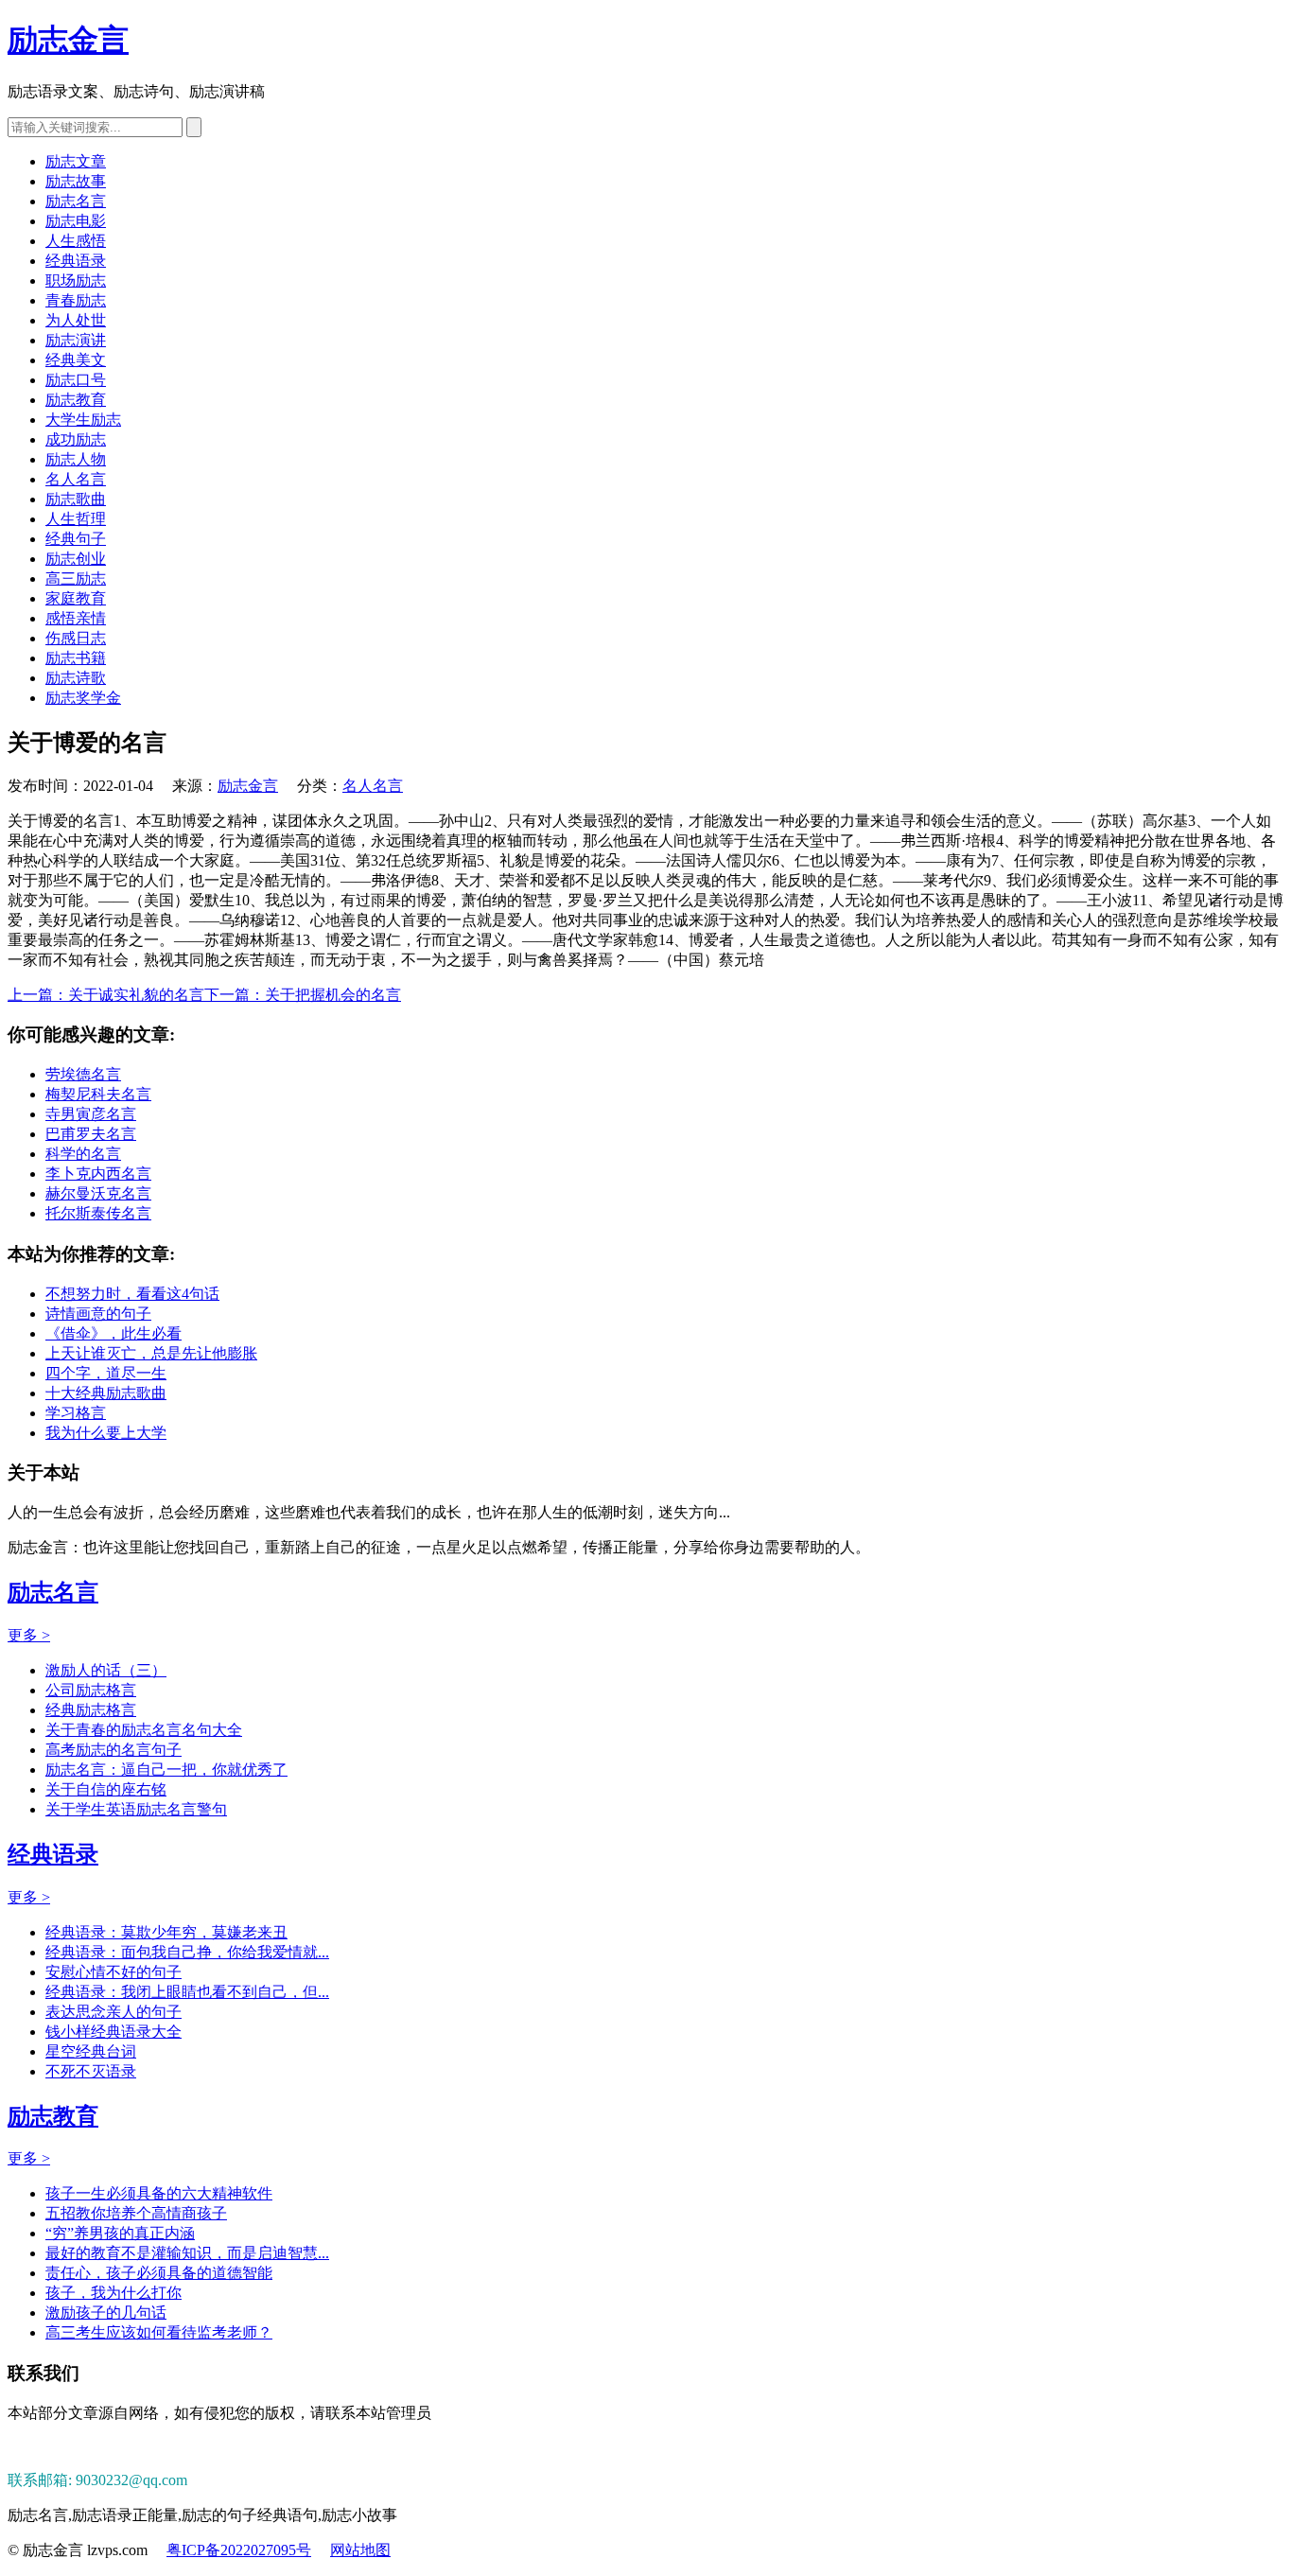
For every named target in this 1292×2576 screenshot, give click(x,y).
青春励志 (76, 300)
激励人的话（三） (106, 1670)
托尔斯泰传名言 (98, 1213)
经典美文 (76, 360)
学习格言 (76, 1413)
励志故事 (76, 181)
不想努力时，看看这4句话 (132, 1294)
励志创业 (76, 559)
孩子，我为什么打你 (113, 2293)
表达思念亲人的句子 (113, 2012)
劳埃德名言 (83, 1074)
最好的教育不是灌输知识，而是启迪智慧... (187, 2253)
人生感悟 (76, 241)
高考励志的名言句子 (113, 1750)
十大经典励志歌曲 (106, 1393)
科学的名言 (83, 1154)
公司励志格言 (91, 1690)
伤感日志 (76, 638)
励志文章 (76, 161)
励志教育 (76, 400)
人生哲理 (76, 519)
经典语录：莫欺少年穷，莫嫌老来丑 (166, 1932)
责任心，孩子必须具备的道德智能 (159, 2273)
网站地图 (360, 2550)
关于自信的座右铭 (106, 1789)
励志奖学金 (83, 698)
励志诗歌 (76, 678)
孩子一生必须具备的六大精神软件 (159, 2193)
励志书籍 (76, 658)
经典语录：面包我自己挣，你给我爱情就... (187, 1952)
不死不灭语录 (91, 2071)
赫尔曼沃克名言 (98, 1193)
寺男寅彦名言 (91, 1114)
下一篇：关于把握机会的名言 (303, 995)
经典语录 (76, 261)
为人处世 (76, 320)
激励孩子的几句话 (106, 2313)
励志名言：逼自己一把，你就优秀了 (166, 1770)
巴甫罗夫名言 (91, 1134)
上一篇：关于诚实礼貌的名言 (106, 995)
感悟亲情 (76, 618)
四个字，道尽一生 (106, 1373)
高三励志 (76, 578)
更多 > (29, 1635)
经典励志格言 (91, 1710)
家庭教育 (76, 598)
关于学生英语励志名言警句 (136, 1809)
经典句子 (76, 539)
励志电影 (76, 221)
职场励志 (76, 280)
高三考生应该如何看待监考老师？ (159, 2332)
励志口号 (76, 380)
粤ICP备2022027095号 (239, 2550)
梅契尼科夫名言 (98, 1094)
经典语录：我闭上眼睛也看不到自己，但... (187, 1992)
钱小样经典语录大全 (113, 2032)
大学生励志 (83, 420)
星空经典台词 (91, 2051)
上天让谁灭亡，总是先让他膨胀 (151, 1353)
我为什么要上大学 (106, 1433)
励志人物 (76, 459)
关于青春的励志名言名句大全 (144, 1730)
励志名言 (76, 201)
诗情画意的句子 (98, 1314)
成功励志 (76, 439)
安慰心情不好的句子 (113, 1972)
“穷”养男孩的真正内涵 (120, 2233)
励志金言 (68, 40)
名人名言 (76, 479)
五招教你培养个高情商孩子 (136, 2213)
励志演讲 (76, 340)
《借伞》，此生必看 (113, 1333)
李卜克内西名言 (98, 1174)
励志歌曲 (76, 499)
